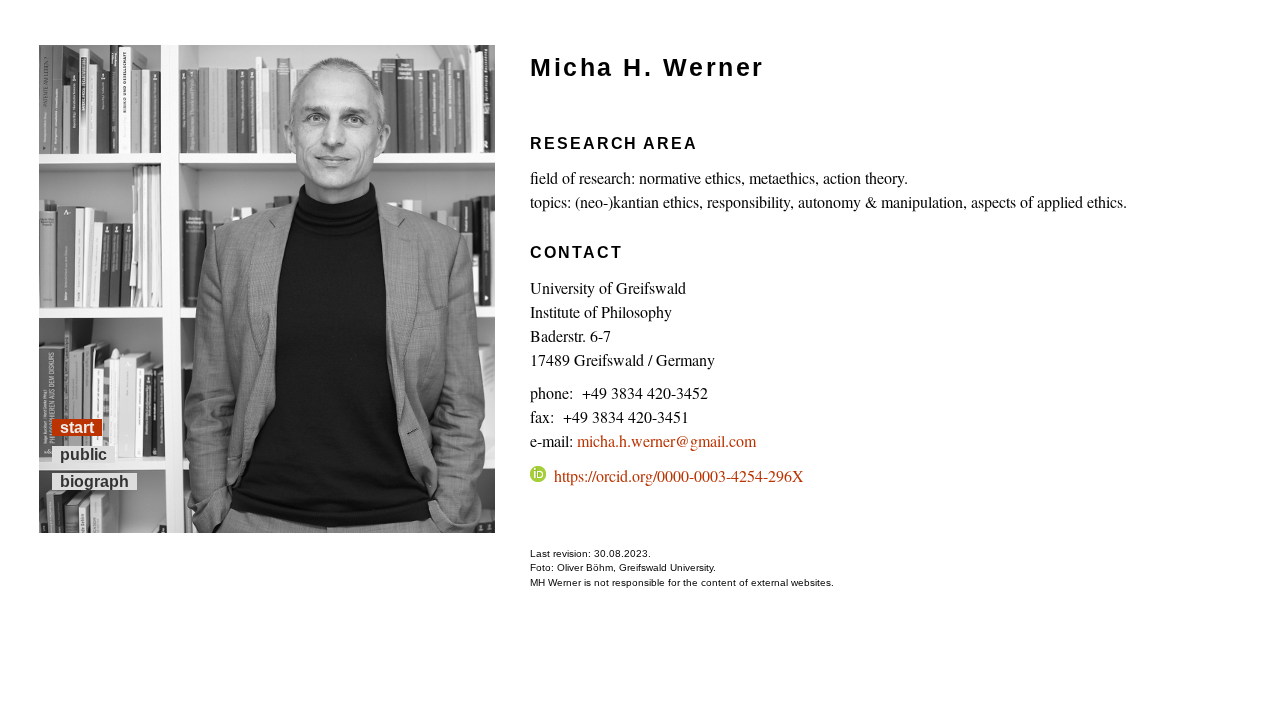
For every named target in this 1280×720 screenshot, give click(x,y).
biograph (94, 481)
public (83, 454)
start (77, 427)
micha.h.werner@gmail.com (666, 440)
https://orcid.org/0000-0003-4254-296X (679, 475)
